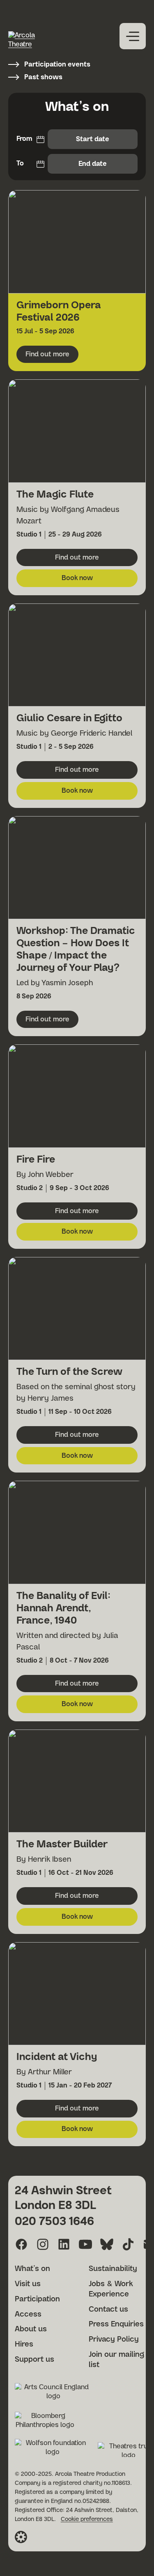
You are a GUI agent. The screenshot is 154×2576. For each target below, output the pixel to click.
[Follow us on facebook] (21, 2244)
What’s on (32, 2269)
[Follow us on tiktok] (128, 2244)
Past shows (43, 77)
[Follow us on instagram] (43, 2244)
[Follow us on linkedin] (64, 2244)
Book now (100, 580)
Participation (37, 2299)
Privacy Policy (114, 2340)
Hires (24, 2344)
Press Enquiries (116, 2324)
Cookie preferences (87, 2519)
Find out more (52, 357)
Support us (34, 2360)
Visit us (28, 2284)
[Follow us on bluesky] (107, 2244)
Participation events (57, 64)
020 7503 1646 (54, 2222)
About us (31, 2329)
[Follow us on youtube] (85, 2244)
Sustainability (113, 2269)
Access (28, 2315)
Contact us (108, 2310)
